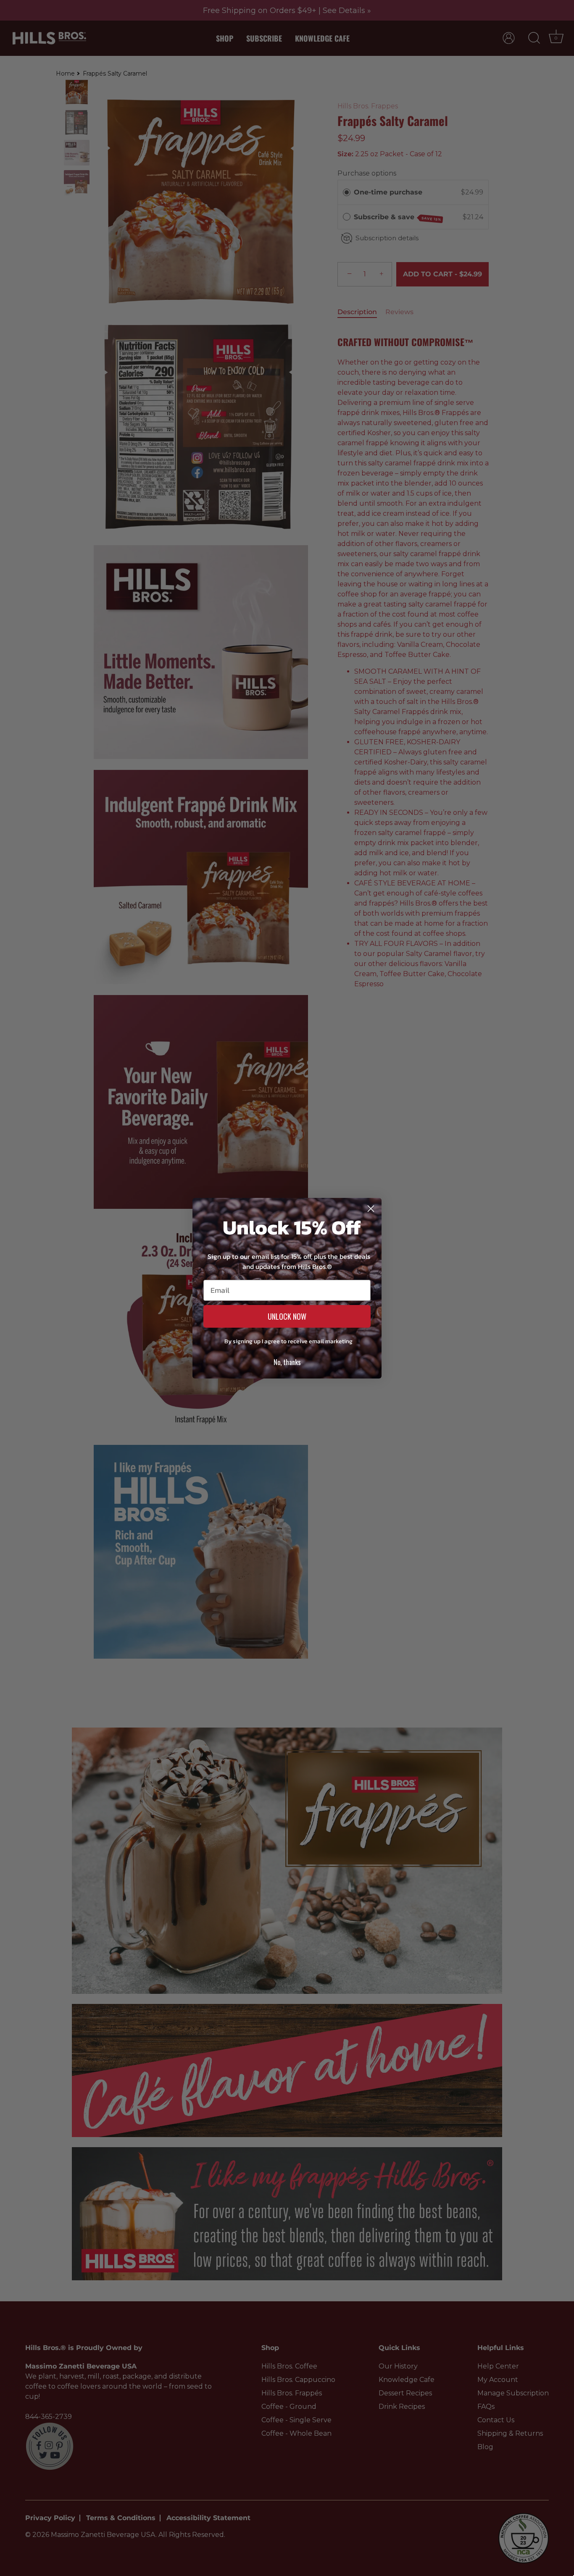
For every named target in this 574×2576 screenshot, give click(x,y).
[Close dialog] (371, 1209)
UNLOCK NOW (287, 1316)
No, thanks (287, 1362)
